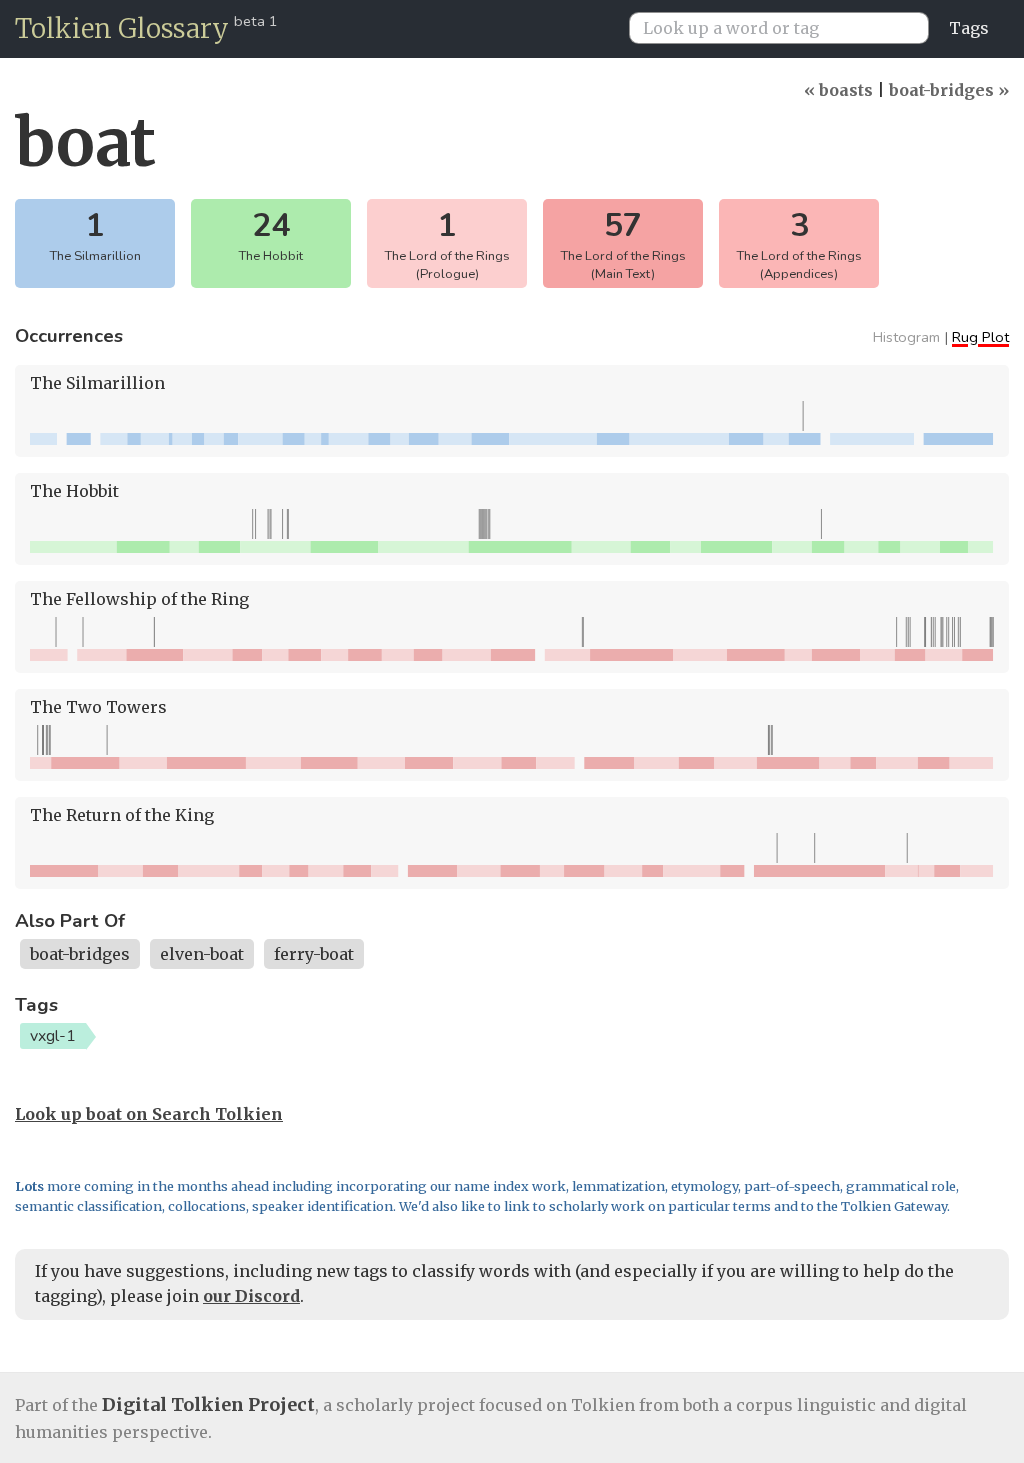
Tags (969, 28)
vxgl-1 (53, 1036)
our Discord (251, 1296)
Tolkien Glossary (122, 28)
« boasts (838, 90)
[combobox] (787, 28)
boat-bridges (80, 954)
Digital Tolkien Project (208, 1404)
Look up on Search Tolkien (149, 1114)
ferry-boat (314, 954)
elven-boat (202, 954)
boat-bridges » (949, 90)
